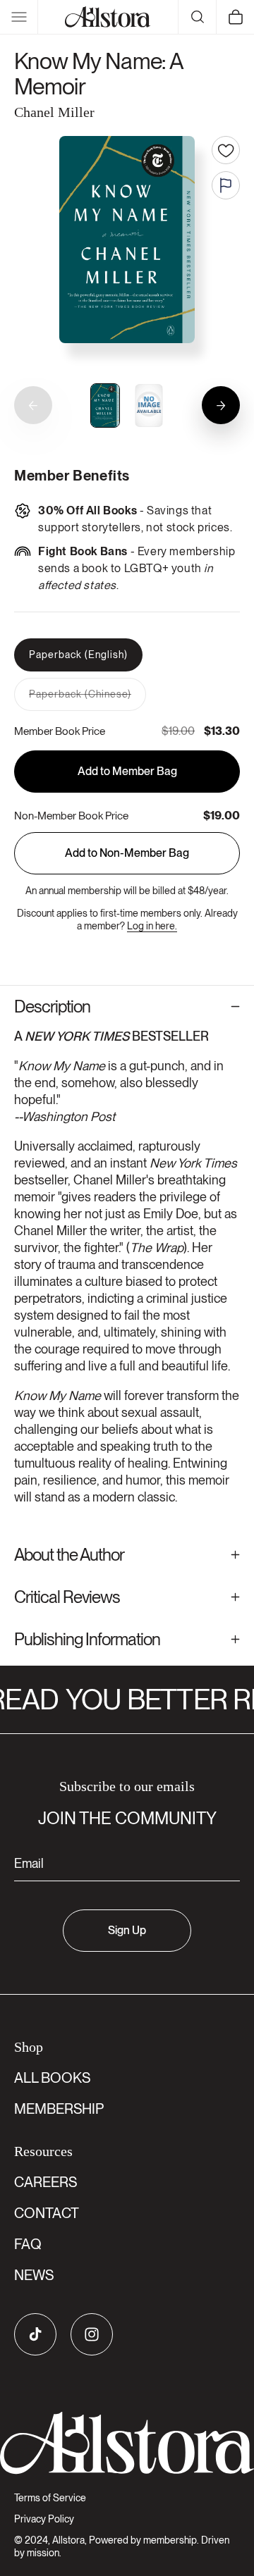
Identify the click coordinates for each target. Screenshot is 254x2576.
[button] (19, 17)
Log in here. (152, 926)
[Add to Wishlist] (226, 150)
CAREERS (46, 2182)
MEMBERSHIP (59, 2109)
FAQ (28, 2244)
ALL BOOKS (52, 2078)
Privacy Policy (44, 2519)
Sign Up (127, 1930)
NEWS (34, 2275)
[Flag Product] (226, 185)
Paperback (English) (78, 655)
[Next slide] (221, 405)
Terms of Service (50, 2498)
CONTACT (47, 2213)
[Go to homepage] (127, 2443)
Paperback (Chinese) (87, 699)
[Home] (108, 17)
